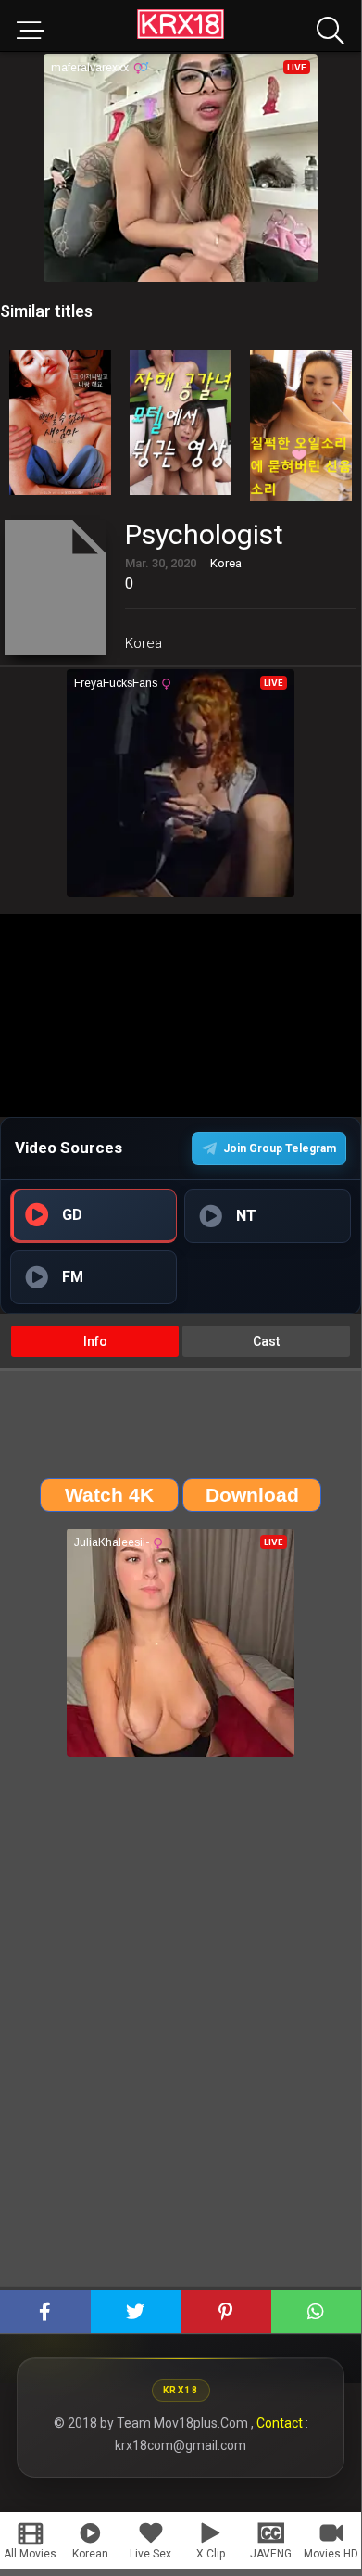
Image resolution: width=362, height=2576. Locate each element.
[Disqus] (181, 2028)
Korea (144, 643)
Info (95, 1341)
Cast (266, 1341)
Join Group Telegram (280, 1148)
